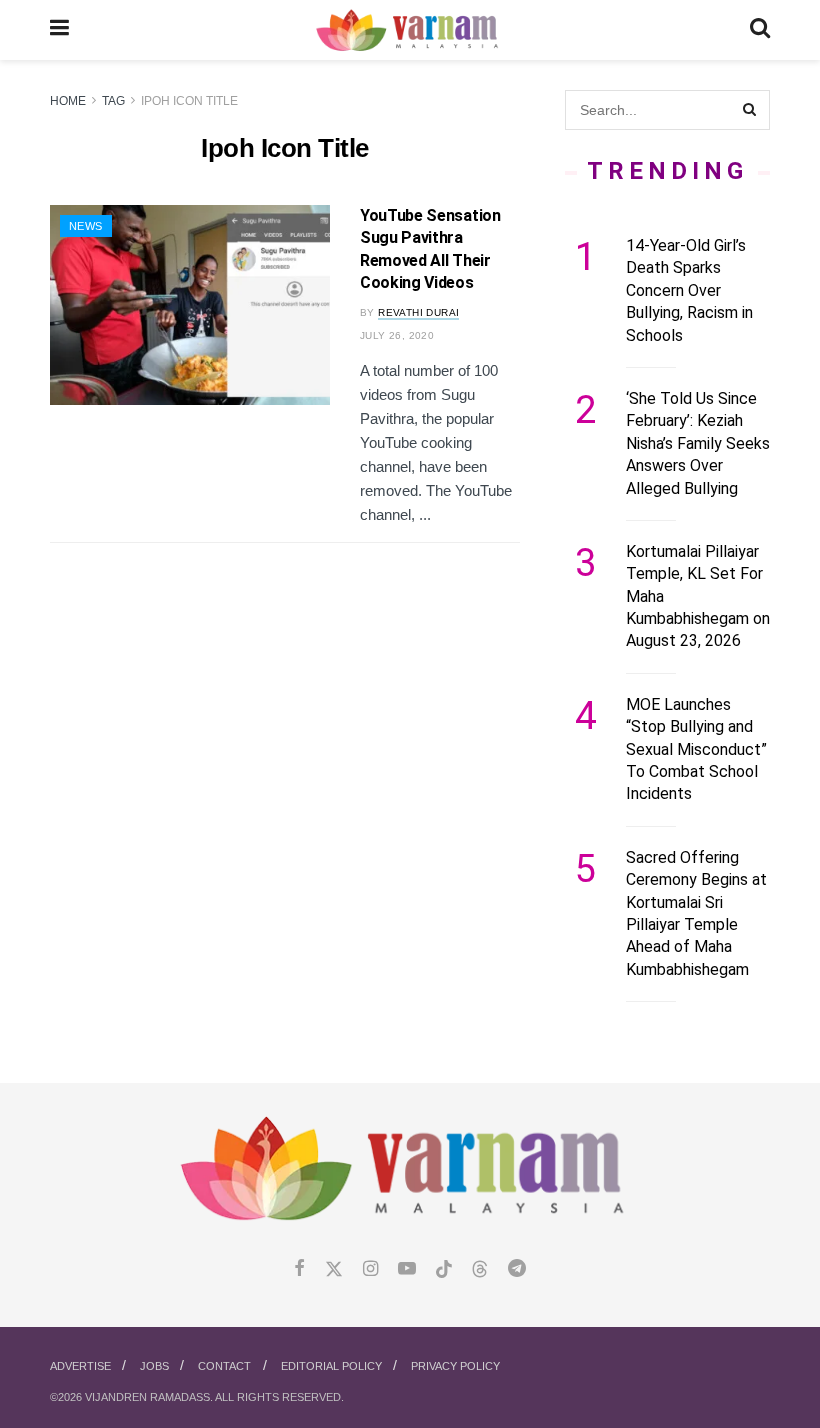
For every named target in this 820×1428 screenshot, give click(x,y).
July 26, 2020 (397, 335)
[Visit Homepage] (409, 30)
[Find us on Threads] (480, 1270)
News (86, 226)
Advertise (80, 1366)
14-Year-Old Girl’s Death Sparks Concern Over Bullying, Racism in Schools (689, 290)
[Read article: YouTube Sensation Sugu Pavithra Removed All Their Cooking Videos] (190, 305)
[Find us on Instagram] (370, 1269)
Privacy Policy (455, 1366)
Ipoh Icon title (189, 101)
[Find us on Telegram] (517, 1269)
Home (68, 101)
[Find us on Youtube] (407, 1269)
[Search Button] (760, 30)
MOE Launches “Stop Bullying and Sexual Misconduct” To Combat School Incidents (696, 749)
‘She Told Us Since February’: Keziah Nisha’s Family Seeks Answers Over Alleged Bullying (698, 443)
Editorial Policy (331, 1366)
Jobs (154, 1366)
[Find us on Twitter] (334, 1269)
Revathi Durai (418, 312)
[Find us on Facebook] (299, 1269)
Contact (224, 1366)
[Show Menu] (59, 30)
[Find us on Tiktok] (444, 1270)
